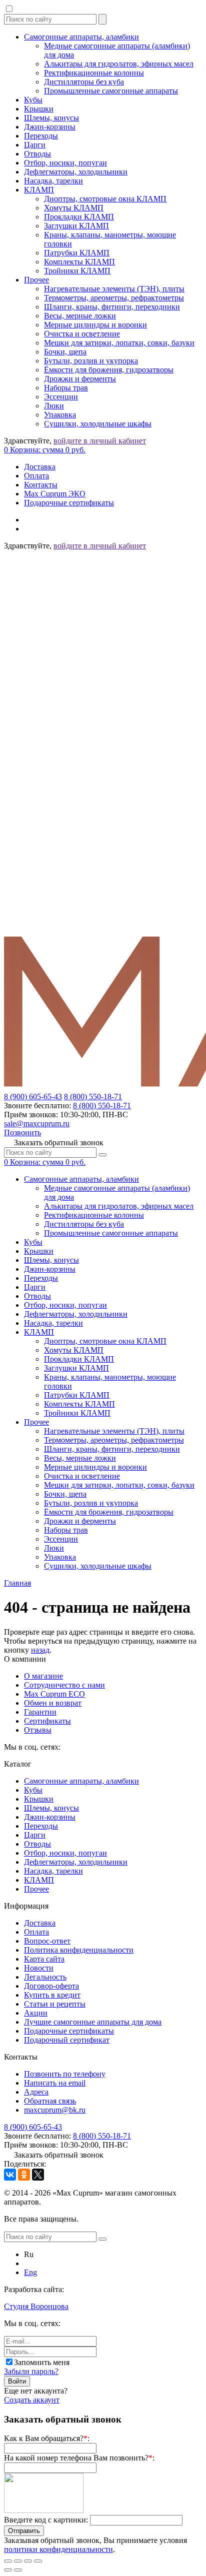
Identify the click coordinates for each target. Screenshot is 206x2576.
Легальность (45, 1977)
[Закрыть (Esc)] (8, 2561)
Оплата (36, 476)
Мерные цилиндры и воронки (95, 325)
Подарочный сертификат (67, 2040)
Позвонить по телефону (65, 2074)
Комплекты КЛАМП (79, 262)
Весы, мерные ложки (80, 316)
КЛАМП (39, 190)
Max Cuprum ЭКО (55, 494)
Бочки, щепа (65, 352)
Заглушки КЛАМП (76, 226)
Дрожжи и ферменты (80, 379)
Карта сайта (44, 1959)
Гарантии (40, 1712)
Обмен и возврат (53, 1703)
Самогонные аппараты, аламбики (81, 37)
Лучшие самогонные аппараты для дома (93, 2022)
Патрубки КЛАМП (77, 253)
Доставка (40, 467)
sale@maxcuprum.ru (37, 1124)
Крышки (39, 109)
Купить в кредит (52, 1995)
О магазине (43, 1676)
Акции (36, 2013)
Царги (35, 145)
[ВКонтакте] (10, 2175)
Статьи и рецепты (55, 2004)
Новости (39, 1968)
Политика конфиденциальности (79, 1950)
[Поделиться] (18, 2561)
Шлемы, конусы (51, 118)
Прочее (36, 280)
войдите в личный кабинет (100, 441)
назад (40, 1650)
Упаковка (60, 415)
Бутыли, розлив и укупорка (91, 361)
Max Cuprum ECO (54, 1694)
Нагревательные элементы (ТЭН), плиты (114, 289)
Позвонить (22, 1133)
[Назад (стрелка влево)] (8, 2570)
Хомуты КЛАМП (74, 208)
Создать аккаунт (32, 2400)
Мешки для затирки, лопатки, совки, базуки (119, 343)
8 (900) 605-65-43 (33, 1097)
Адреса (36, 2092)
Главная (17, 1583)
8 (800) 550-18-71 (93, 1097)
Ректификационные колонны (94, 73)
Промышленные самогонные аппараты (111, 91)
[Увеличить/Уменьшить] (38, 2561)
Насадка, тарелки (53, 181)
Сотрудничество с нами (64, 1685)
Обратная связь (50, 2101)
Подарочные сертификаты (69, 503)
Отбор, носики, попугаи (65, 163)
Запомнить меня (42, 2362)
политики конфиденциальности (58, 2549)
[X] (38, 2175)
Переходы (41, 136)
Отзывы (38, 1730)
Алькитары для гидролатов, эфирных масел (119, 64)
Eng (30, 2272)
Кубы (33, 100)
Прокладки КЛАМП (79, 217)
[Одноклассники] (24, 2175)
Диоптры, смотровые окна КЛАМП (105, 199)
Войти (17, 2381)
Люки (54, 406)
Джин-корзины (50, 127)
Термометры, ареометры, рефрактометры (114, 298)
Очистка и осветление (82, 334)
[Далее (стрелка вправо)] (18, 2570)
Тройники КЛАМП (77, 271)
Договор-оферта (51, 1986)
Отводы (37, 154)
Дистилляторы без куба (84, 82)
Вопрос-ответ (47, 1941)
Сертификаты (47, 1721)
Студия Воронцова (36, 2306)
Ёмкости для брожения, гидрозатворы (109, 370)
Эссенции (61, 397)
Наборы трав (66, 388)
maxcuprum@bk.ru (55, 2110)
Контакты (41, 485)
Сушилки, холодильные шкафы (98, 424)
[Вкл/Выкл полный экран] (28, 2561)
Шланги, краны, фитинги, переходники (112, 307)
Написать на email (55, 2083)
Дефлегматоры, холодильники (76, 172)
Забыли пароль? (31, 2371)
